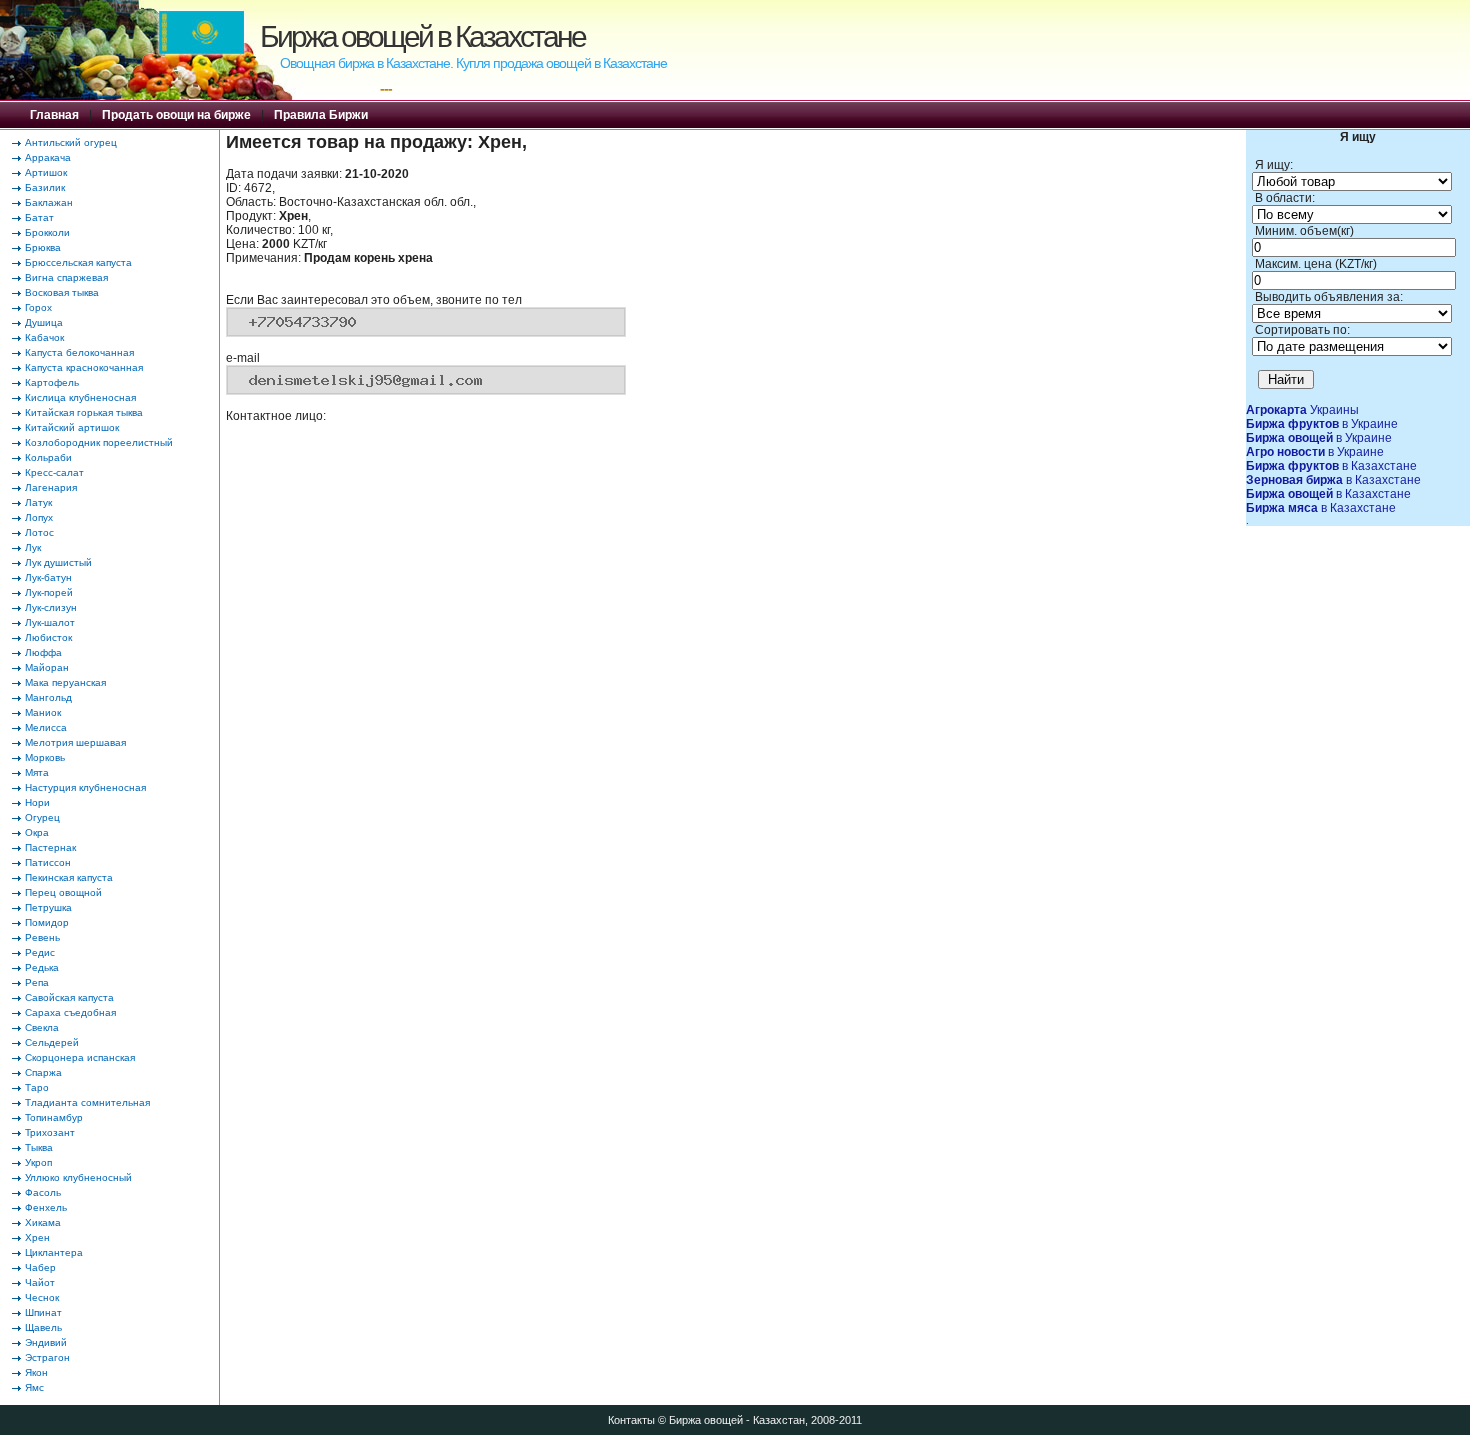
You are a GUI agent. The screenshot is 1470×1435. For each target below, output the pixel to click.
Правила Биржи (321, 115)
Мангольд (48, 697)
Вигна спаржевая (66, 277)
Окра (37, 832)
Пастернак (50, 847)
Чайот (40, 1282)
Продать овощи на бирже (176, 115)
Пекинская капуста (69, 877)
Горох (38, 307)
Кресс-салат (54, 472)
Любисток (48, 637)
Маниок (43, 712)
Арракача (48, 157)
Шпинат (43, 1312)
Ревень (42, 937)
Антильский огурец (71, 142)
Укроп (38, 1162)
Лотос (39, 532)
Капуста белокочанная (79, 352)
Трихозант (50, 1132)
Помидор (47, 922)
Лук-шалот (50, 622)
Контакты (631, 1420)
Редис (40, 952)
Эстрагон (47, 1357)
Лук (33, 547)
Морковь (45, 757)
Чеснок (42, 1297)
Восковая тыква (62, 292)
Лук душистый (58, 562)
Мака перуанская (65, 682)
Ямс (34, 1387)
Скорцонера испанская (80, 1057)
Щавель (43, 1327)
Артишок (46, 172)
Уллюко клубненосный (78, 1177)
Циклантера (54, 1252)
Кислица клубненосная (80, 397)
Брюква (43, 247)
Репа (37, 982)
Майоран (47, 667)
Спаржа (43, 1072)
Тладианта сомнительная (87, 1102)
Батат (39, 217)
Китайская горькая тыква (84, 412)
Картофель (52, 382)
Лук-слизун (51, 607)
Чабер (40, 1267)
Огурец (42, 817)
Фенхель (46, 1207)
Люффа (43, 652)
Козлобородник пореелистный (99, 442)
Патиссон (48, 862)
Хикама (43, 1222)
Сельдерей (52, 1042)
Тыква (39, 1147)
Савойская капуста (69, 997)
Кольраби (48, 457)
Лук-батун (48, 577)
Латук (38, 502)
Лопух (39, 517)
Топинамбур (54, 1117)
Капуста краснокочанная (84, 367)
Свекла (42, 1027)
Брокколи (47, 232)
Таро (37, 1087)
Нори (37, 802)
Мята (37, 772)
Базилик (45, 187)
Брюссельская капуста (78, 262)
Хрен (37, 1237)
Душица (44, 322)
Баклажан (49, 202)
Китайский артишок (72, 427)
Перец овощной (63, 892)
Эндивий (46, 1342)
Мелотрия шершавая (75, 742)
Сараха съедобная (70, 1012)
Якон (36, 1372)
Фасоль (43, 1192)
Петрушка (48, 907)
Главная (54, 115)
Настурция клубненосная (85, 787)
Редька (42, 967)
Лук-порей (49, 592)
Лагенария (51, 487)
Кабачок (44, 337)
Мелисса (46, 727)
